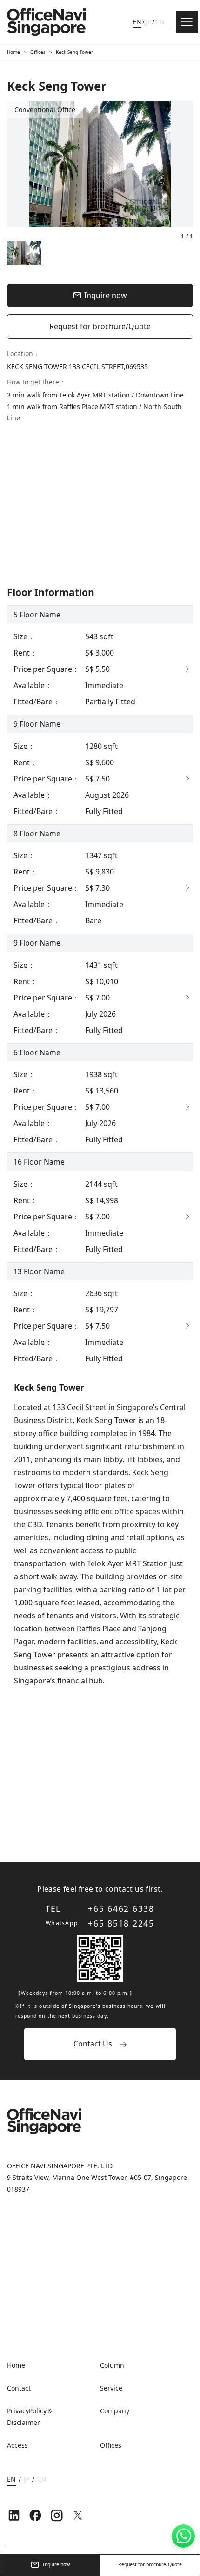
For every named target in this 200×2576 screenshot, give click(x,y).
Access (17, 2445)
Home (13, 52)
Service (111, 2388)
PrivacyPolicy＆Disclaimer (30, 2417)
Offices (38, 52)
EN (137, 22)
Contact (19, 2388)
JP (148, 22)
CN (160, 22)
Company (115, 2411)
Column (112, 2365)
